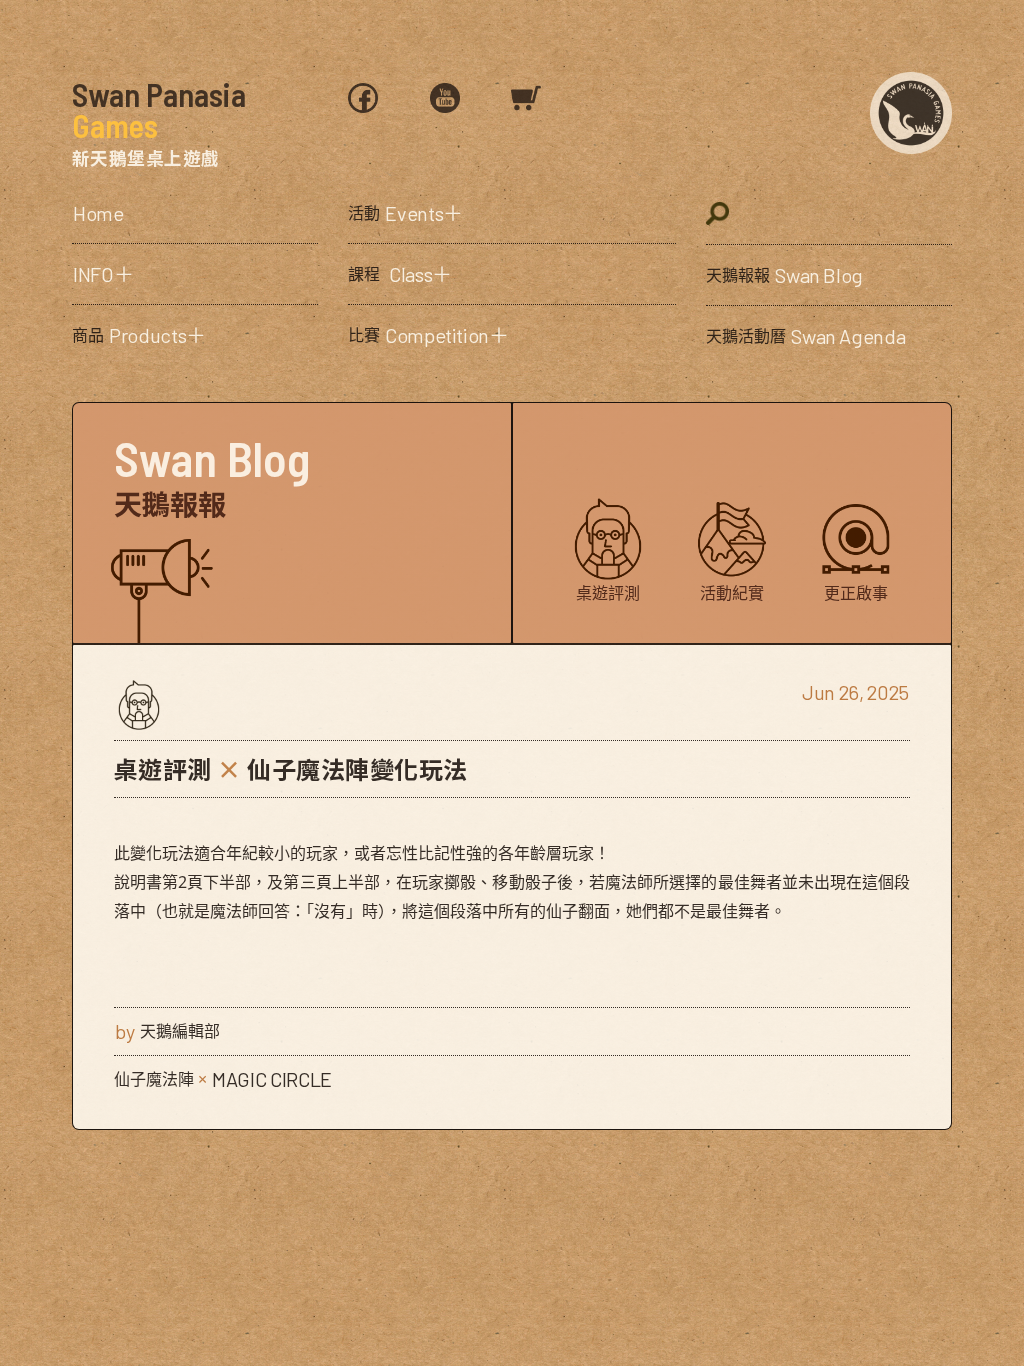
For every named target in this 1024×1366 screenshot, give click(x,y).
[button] (195, 274)
